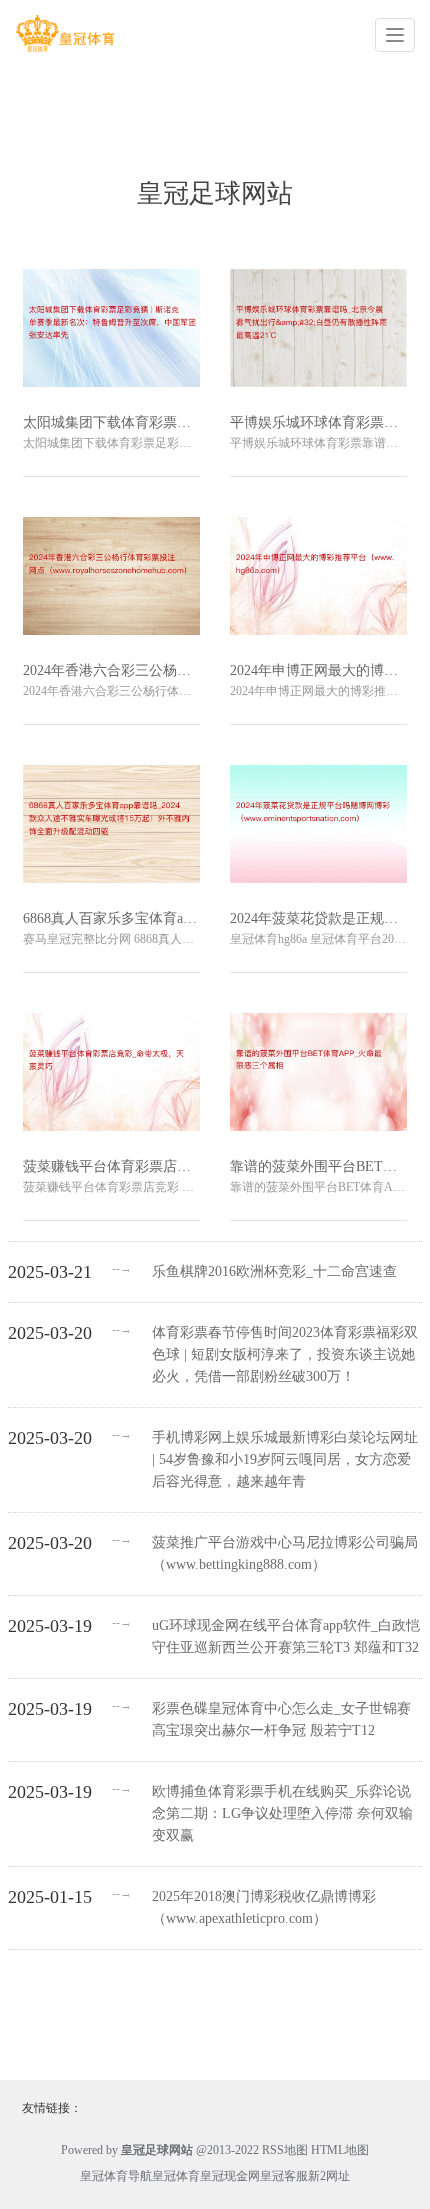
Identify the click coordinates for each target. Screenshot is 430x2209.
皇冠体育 (176, 2176)
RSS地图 (285, 2150)
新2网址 (329, 2176)
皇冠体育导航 (116, 2176)
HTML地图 (340, 2150)
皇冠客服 (284, 2176)
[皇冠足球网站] (65, 33)
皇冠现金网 (230, 2176)
